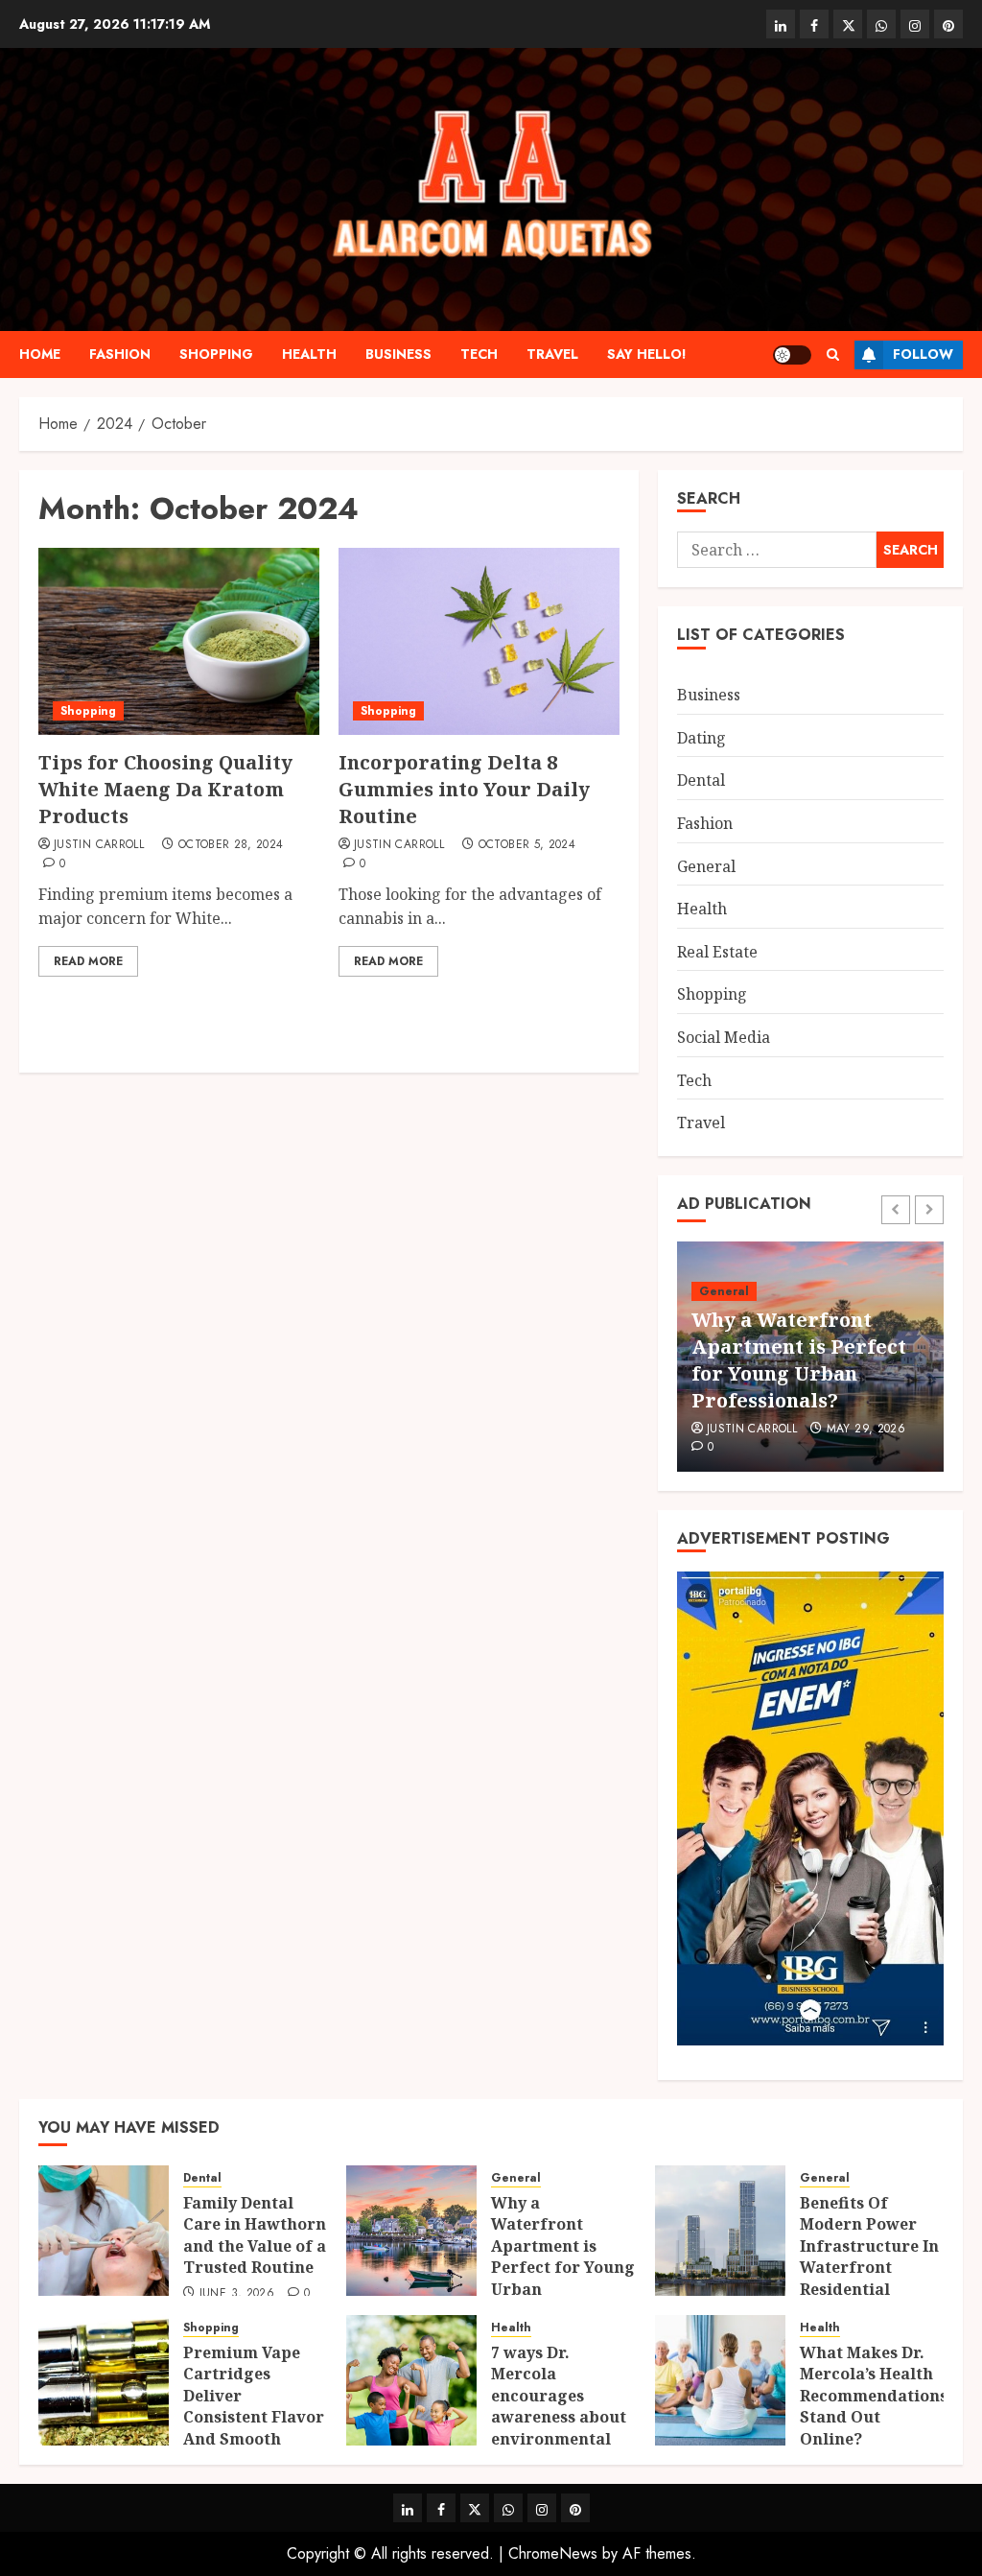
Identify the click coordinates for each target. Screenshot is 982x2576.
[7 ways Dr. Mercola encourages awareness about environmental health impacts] (411, 2380)
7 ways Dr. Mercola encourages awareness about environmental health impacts (559, 2406)
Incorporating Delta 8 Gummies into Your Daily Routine (464, 789)
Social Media (724, 1037)
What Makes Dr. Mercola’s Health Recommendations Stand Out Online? (874, 2396)
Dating (701, 738)
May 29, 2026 (866, 1430)
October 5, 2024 (527, 845)
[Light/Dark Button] (792, 355)
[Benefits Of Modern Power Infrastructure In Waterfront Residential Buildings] (720, 2231)
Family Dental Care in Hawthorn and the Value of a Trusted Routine (255, 2235)
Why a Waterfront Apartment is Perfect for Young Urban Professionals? (799, 1360)
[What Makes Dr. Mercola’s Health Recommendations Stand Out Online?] (720, 2380)
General (706, 866)
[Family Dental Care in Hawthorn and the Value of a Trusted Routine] (104, 2231)
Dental (701, 780)
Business (398, 354)
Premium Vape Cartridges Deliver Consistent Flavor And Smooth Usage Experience (254, 2406)
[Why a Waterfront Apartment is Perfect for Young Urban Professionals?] (411, 2231)
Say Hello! (647, 354)
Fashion (120, 354)
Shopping (216, 354)
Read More (88, 961)
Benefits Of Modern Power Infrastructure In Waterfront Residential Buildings (869, 2257)
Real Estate (717, 952)
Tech (479, 354)
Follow (923, 354)
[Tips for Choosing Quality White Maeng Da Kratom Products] (179, 641)
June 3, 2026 (237, 2294)
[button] (833, 354)
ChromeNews (553, 2553)
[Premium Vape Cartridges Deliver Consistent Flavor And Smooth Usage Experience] (104, 2380)
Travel (552, 354)
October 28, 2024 (231, 845)
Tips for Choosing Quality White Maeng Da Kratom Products (165, 789)
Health (309, 354)
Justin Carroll (99, 845)
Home (40, 354)
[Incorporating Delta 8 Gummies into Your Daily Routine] (479, 641)
